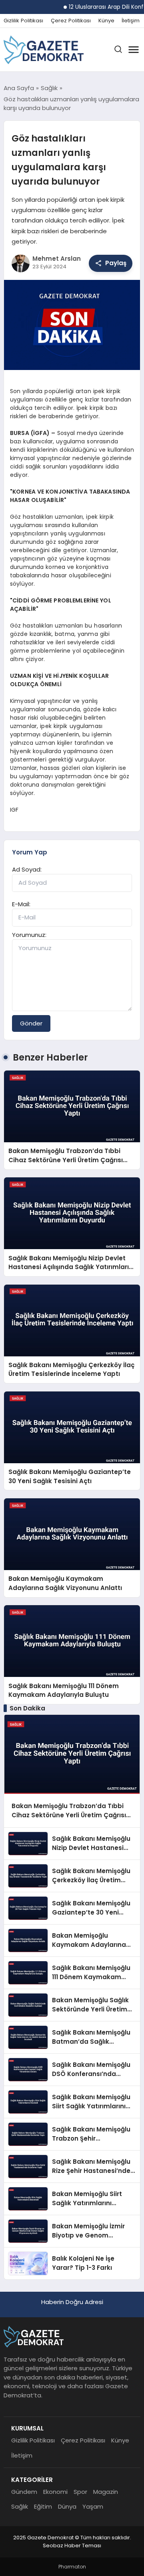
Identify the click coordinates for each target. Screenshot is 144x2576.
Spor (80, 2492)
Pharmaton (72, 2567)
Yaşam (93, 2506)
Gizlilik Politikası (23, 21)
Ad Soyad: (27, 869)
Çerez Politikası (71, 21)
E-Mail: (21, 904)
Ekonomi (55, 2492)
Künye (106, 21)
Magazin (106, 2492)
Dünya (67, 2506)
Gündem (24, 2492)
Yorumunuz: (29, 935)
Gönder (31, 1023)
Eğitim (43, 2506)
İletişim (131, 21)
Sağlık (20, 2506)
